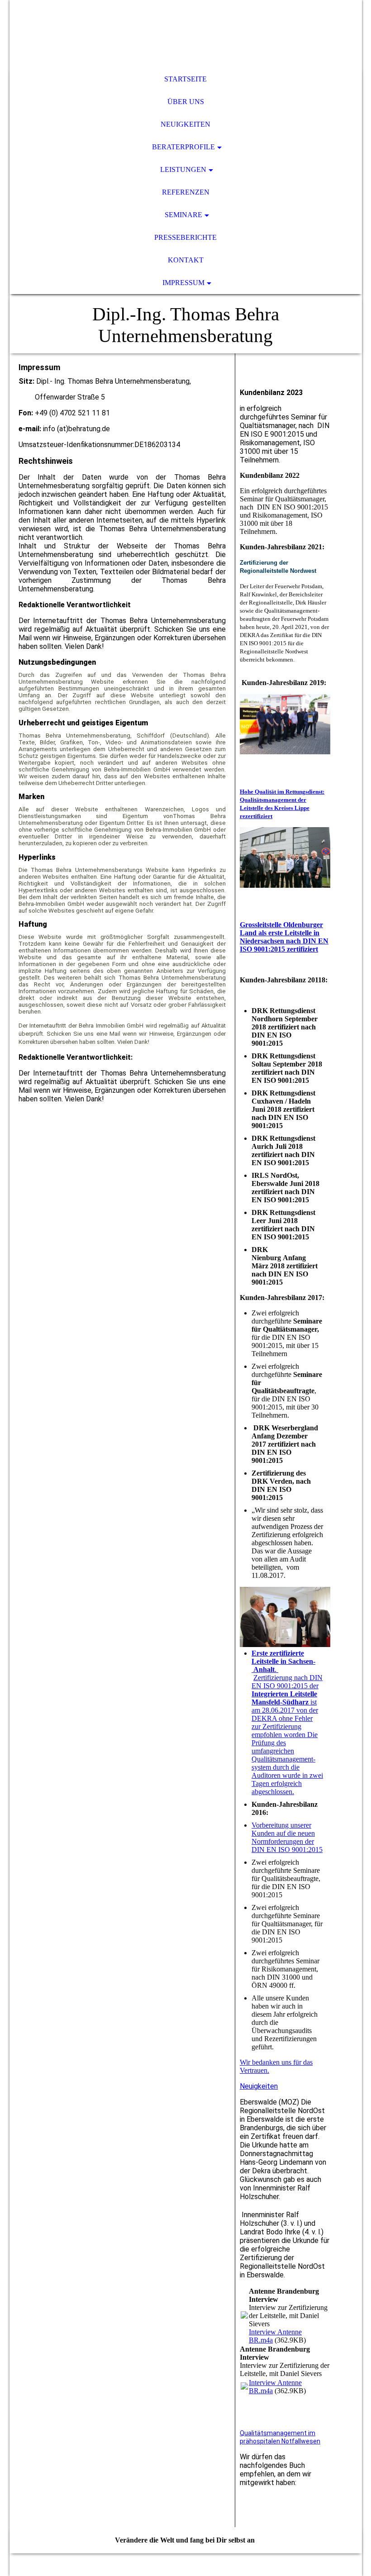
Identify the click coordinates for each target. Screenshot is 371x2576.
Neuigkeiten (185, 124)
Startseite (185, 79)
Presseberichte (185, 237)
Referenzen (186, 192)
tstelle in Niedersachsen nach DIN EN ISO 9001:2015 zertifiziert (284, 941)
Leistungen (183, 169)
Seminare (183, 215)
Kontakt (186, 260)
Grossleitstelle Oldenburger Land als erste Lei (281, 929)
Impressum (183, 283)
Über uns (186, 102)
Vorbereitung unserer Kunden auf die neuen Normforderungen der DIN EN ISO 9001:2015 (287, 1837)
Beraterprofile (183, 147)
